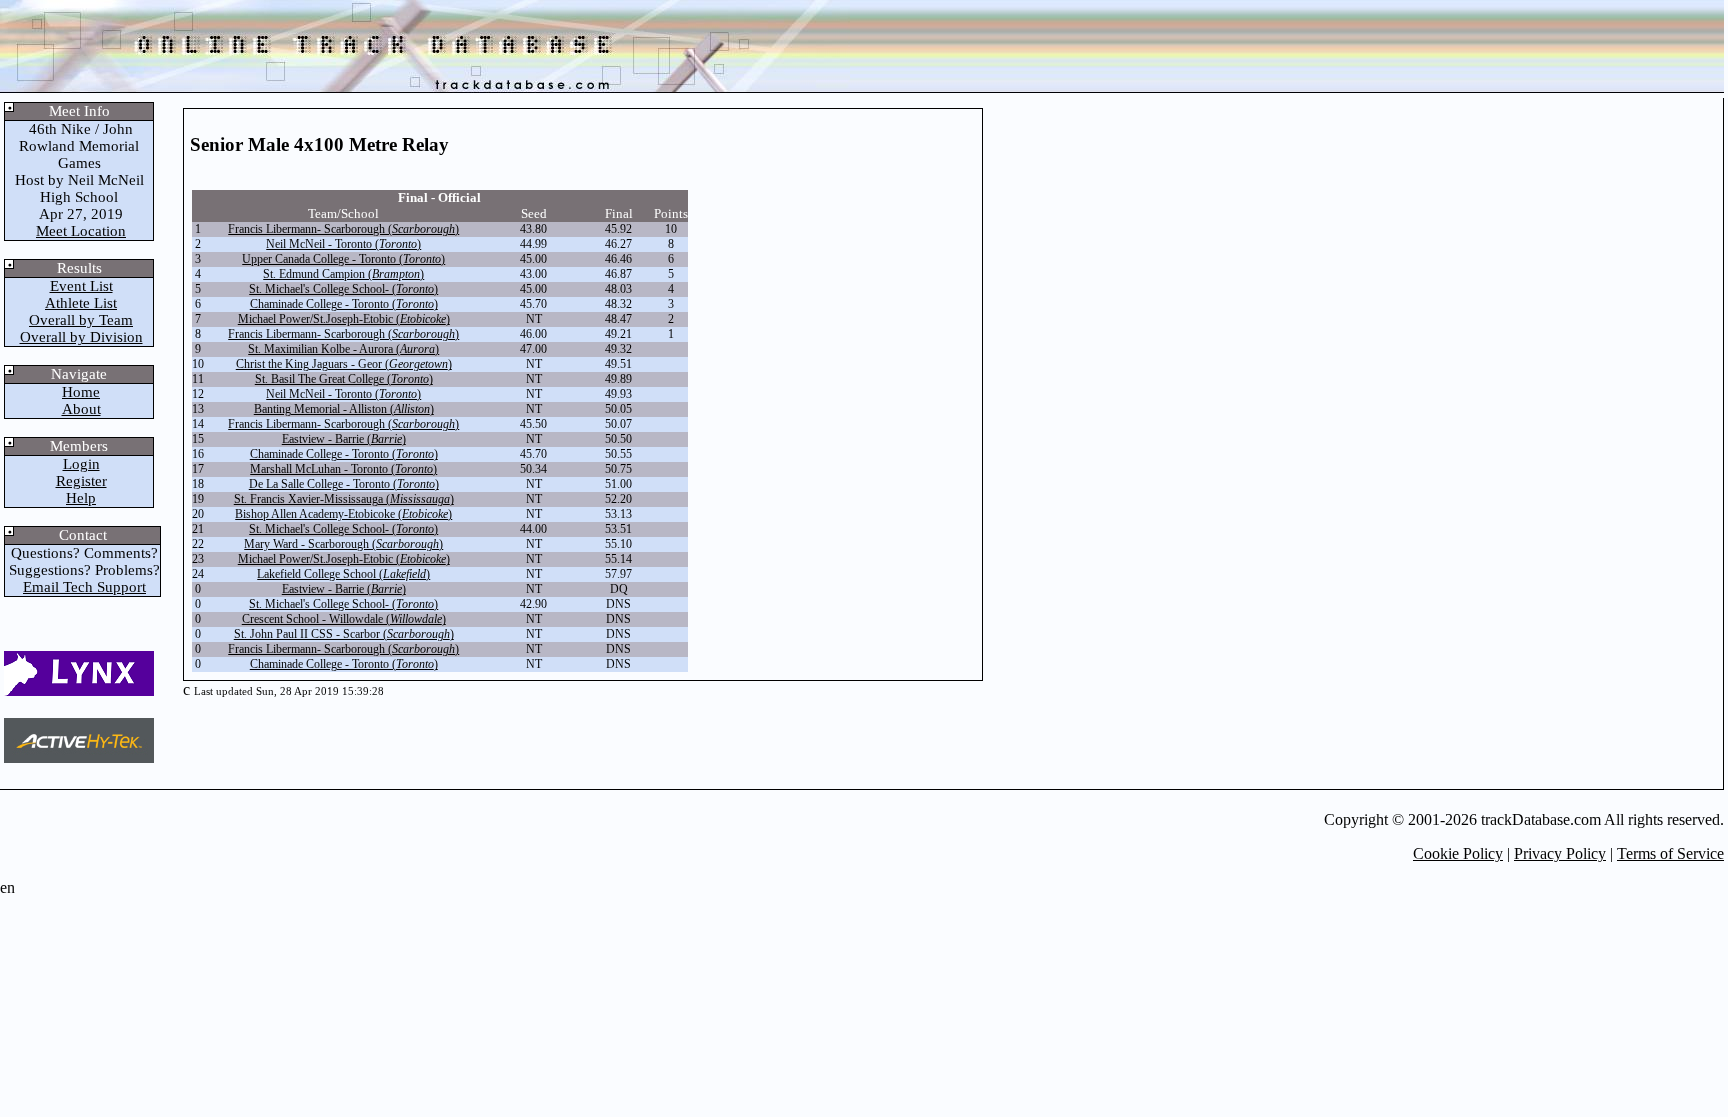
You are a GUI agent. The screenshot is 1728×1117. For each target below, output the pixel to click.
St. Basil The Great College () (344, 379)
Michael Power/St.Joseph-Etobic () (344, 319)
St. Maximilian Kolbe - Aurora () (343, 349)
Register (81, 481)
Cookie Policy (1458, 853)
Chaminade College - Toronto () (344, 304)
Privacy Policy (1560, 853)
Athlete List (81, 303)
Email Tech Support (84, 587)
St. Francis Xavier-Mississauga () (344, 499)
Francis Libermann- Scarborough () (343, 229)
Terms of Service (1670, 853)
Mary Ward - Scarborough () (343, 544)
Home (81, 392)
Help (81, 498)
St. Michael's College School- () (343, 289)
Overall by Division (81, 337)
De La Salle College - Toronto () (344, 484)
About (81, 409)
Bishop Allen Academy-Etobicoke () (343, 514)
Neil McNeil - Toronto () (343, 244)
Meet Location (81, 231)
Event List (81, 286)
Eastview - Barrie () (344, 439)
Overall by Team (81, 320)
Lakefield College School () (343, 574)
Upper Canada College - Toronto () (343, 259)
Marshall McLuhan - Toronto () (343, 469)
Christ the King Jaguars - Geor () (344, 364)
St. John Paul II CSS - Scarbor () (344, 634)
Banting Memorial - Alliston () (344, 409)
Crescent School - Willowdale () (344, 619)
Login (81, 464)
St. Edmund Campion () (343, 274)
